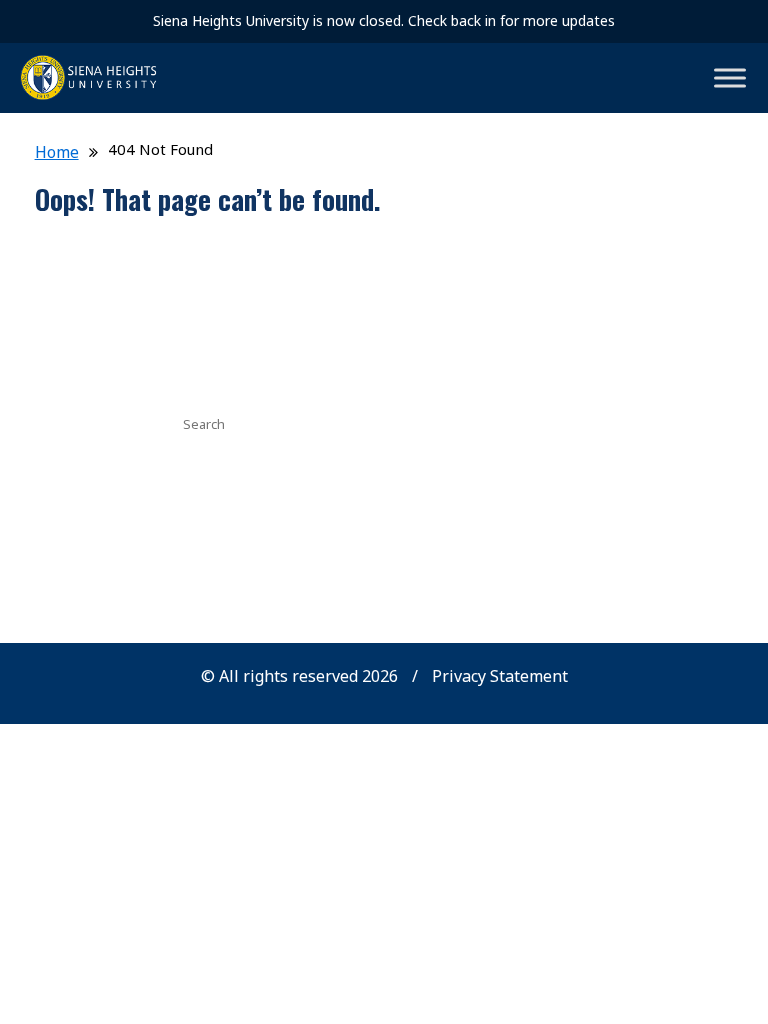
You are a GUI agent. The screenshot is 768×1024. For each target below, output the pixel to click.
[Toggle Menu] (730, 77)
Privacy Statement (500, 676)
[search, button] (507, 422)
